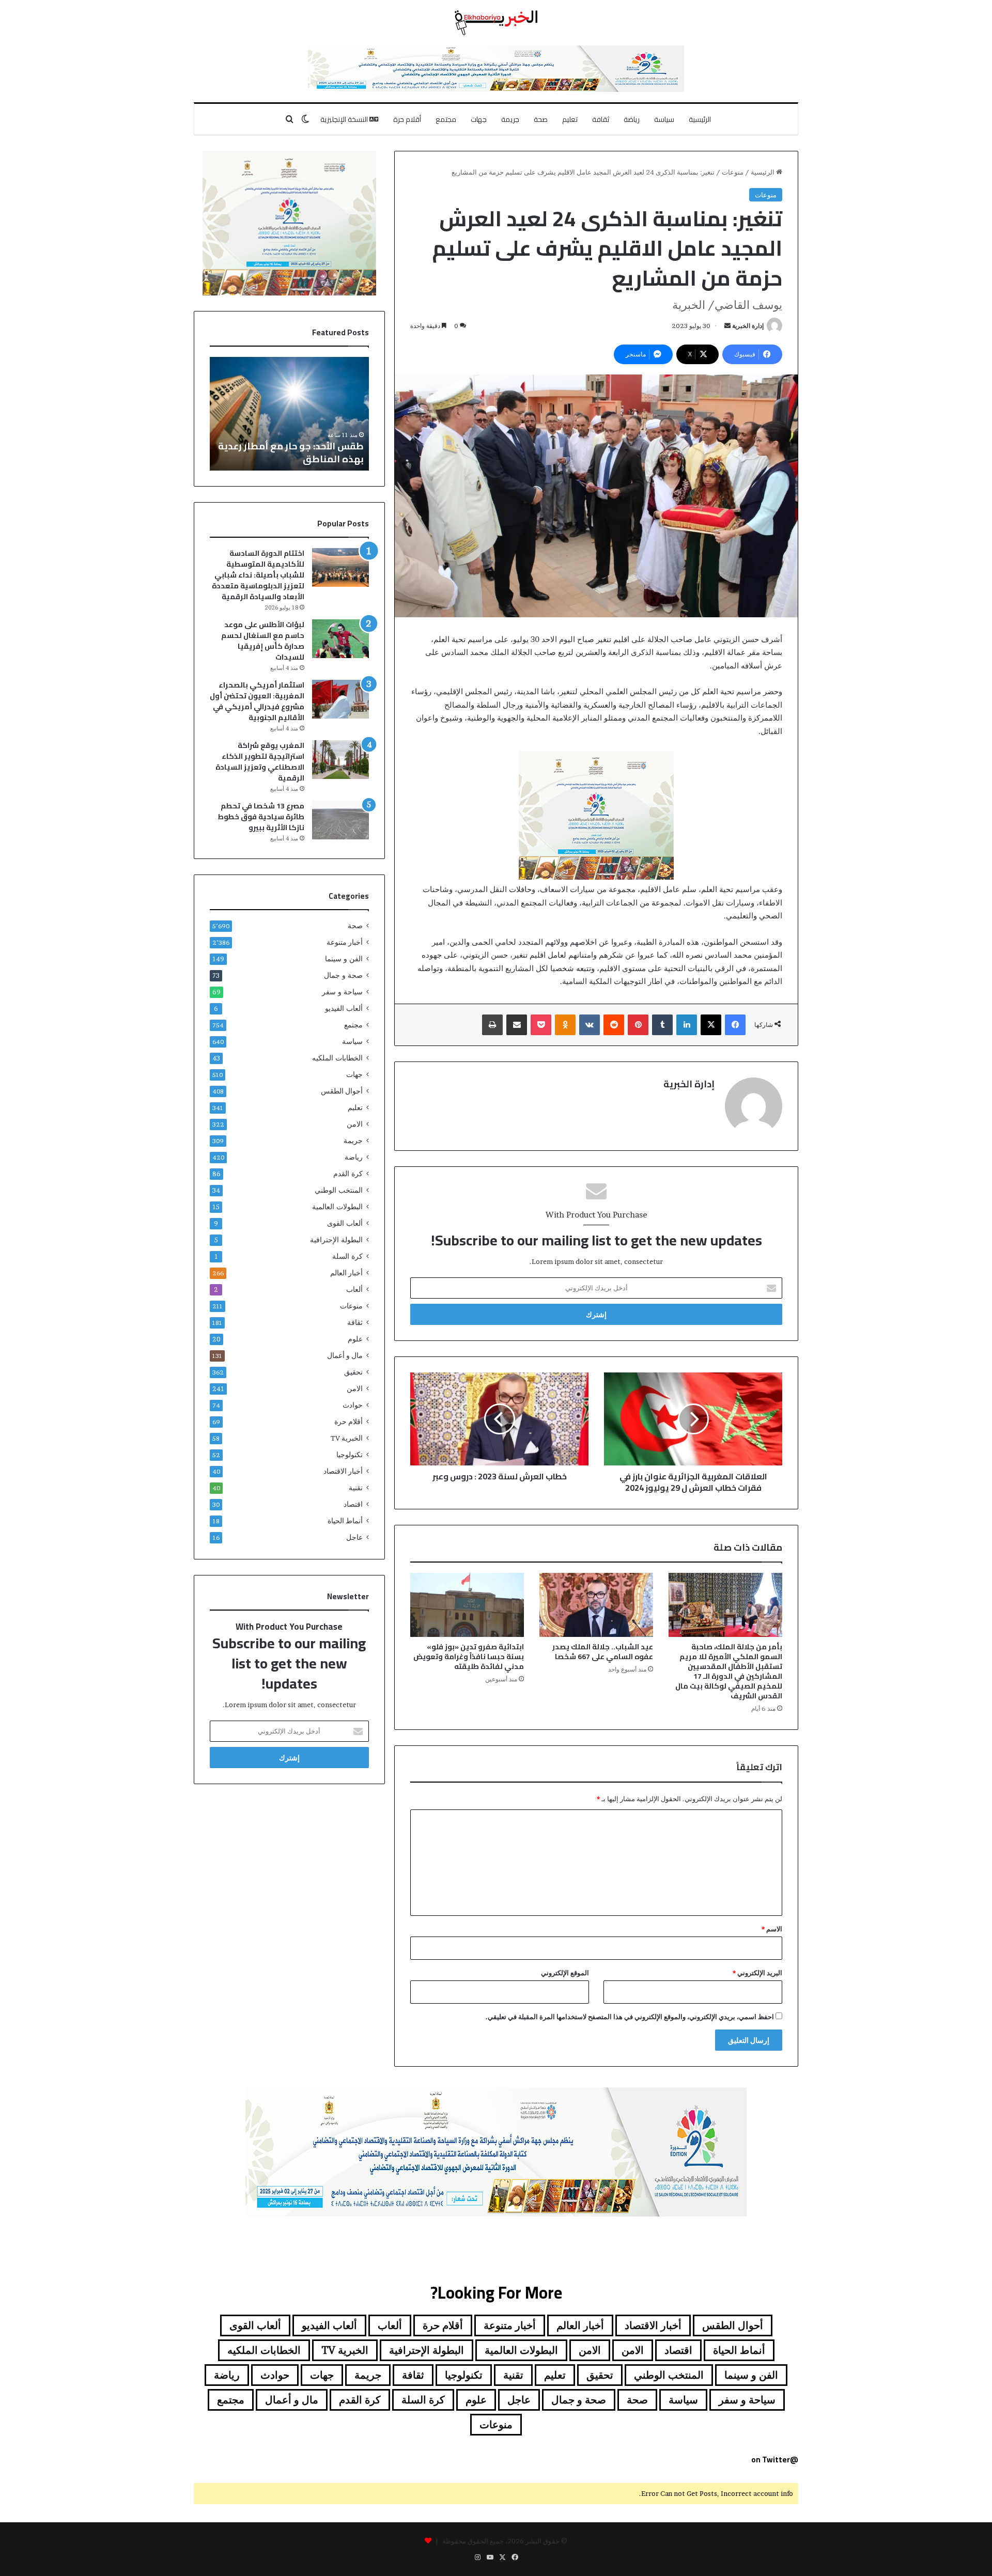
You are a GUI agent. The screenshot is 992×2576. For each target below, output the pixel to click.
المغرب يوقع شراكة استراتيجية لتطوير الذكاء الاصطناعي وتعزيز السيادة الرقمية (260, 762)
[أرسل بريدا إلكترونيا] (727, 326)
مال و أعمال (345, 1355)
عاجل (354, 1537)
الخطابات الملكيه (337, 1058)
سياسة (664, 119)
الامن (355, 1124)
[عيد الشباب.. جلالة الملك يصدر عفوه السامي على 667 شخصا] (596, 1605)
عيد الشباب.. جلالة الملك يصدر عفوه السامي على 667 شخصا (603, 1652)
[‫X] (711, 1025)
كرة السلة (347, 1256)
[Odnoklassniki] (565, 1025)
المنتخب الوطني (339, 1190)
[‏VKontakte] (590, 1025)
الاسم (772, 1929)
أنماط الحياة (345, 1521)
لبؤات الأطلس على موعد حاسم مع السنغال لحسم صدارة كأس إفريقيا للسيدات (263, 641)
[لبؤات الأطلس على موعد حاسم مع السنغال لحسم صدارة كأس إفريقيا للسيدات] (340, 639)
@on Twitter (775, 2460)
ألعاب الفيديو (344, 1008)
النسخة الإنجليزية (345, 119)
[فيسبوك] (735, 1025)
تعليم (570, 119)
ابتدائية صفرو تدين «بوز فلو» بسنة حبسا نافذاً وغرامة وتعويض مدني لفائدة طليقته (469, 1657)
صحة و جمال (343, 975)
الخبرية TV (347, 1438)
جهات (479, 119)
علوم (355, 1339)
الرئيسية (700, 119)
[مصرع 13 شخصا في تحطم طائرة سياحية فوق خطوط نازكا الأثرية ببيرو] (340, 820)
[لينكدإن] (687, 1025)
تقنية (356, 1488)
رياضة (632, 119)
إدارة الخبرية (748, 326)
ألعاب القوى (345, 1223)
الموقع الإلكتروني (565, 1973)
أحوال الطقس (342, 1091)
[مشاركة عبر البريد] (517, 1025)
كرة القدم (348, 1174)
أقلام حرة (407, 119)
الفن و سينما (344, 959)
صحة (541, 119)
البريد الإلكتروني (757, 1973)
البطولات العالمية (337, 1207)
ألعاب (354, 1289)
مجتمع (446, 119)
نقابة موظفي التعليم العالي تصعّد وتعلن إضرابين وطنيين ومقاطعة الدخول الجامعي (258, 446)
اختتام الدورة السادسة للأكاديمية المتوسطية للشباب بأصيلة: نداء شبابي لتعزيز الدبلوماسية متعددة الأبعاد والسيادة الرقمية (258, 575)
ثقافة (601, 119)
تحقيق (353, 1372)
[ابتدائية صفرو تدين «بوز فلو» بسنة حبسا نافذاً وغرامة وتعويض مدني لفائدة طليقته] (467, 1605)
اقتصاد (353, 1504)
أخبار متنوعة (345, 942)
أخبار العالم (346, 1273)
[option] (258, 414)
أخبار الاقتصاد (343, 1471)
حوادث (353, 1405)
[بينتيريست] (638, 1025)
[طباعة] (492, 1025)
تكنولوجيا (350, 1455)
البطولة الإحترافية (336, 1240)
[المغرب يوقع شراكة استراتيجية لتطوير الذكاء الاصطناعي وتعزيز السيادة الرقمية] (340, 760)
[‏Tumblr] (662, 1025)
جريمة (510, 119)
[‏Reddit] (614, 1025)
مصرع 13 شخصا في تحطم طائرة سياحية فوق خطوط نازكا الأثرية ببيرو (261, 817)
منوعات (733, 172)
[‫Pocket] (541, 1025)
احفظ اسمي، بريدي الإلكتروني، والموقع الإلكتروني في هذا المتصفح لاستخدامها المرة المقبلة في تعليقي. (630, 2017)
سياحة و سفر (342, 992)
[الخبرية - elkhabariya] (496, 23)
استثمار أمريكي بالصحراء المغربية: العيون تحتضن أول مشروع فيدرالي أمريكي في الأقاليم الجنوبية (257, 701)
